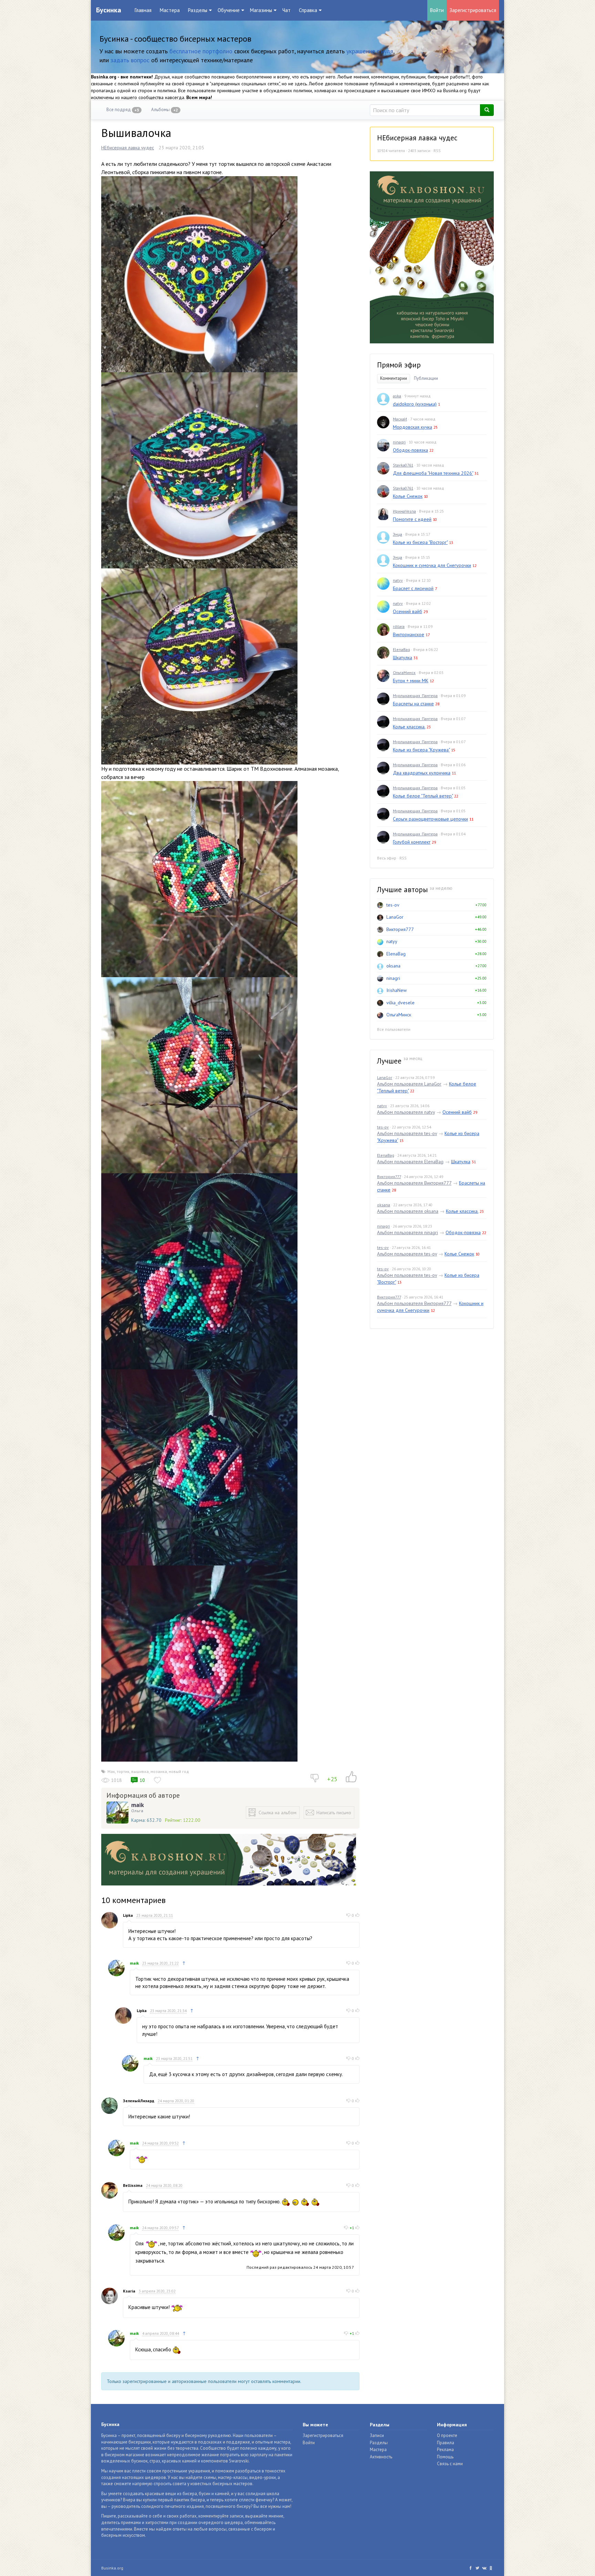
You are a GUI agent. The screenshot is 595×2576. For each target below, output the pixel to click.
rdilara (399, 626)
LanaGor (395, 917)
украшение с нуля (370, 51)
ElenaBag (401, 649)
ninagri (399, 442)
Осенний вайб (408, 611)
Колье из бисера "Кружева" (421, 750)
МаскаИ (400, 419)
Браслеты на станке (413, 704)
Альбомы (165, 110)
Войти (437, 10)
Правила (446, 2443)
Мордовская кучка (413, 427)
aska (397, 396)
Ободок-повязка (410, 450)
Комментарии (394, 378)
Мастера (170, 10)
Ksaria (129, 2291)
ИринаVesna (404, 511)
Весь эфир (387, 858)
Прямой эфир (399, 365)
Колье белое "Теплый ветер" (423, 796)
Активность (381, 2457)
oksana (393, 966)
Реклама (445, 2450)
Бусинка (109, 10)
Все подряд (123, 110)
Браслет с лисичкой (413, 588)
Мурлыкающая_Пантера (415, 696)
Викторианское (409, 634)
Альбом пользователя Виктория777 (414, 1183)
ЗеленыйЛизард (139, 2101)
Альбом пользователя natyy (406, 1112)
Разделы (379, 2443)
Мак (111, 1771)
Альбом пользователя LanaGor (409, 1084)
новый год (179, 1771)
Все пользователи (394, 1029)
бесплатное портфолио (201, 51)
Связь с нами (450, 2464)
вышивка (140, 1771)
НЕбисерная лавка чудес (128, 148)
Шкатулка (403, 658)
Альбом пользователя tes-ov (407, 1133)
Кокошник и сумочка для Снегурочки (432, 565)
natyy (398, 580)
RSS (437, 151)
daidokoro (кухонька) (415, 404)
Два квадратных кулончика (422, 773)
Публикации (426, 378)
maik (138, 1805)
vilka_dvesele (400, 1003)
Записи (377, 2435)
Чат (286, 10)
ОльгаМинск (404, 672)
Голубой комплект (412, 842)
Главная (143, 10)
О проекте (447, 2435)
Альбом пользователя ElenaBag (410, 1162)
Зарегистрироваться (473, 10)
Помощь (445, 2457)
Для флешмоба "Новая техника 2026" (433, 473)
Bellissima (133, 2185)
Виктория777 (400, 929)
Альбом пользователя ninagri (408, 1232)
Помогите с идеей (412, 519)
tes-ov (393, 905)
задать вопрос (130, 60)
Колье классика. (409, 727)
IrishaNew (396, 990)
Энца (398, 534)
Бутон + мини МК (411, 681)
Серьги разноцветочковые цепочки (430, 819)
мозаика (159, 1771)
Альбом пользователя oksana (408, 1211)
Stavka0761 (403, 465)
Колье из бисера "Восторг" (420, 542)
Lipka (128, 1915)
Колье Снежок (408, 496)
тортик (123, 1771)
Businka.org (112, 2568)
